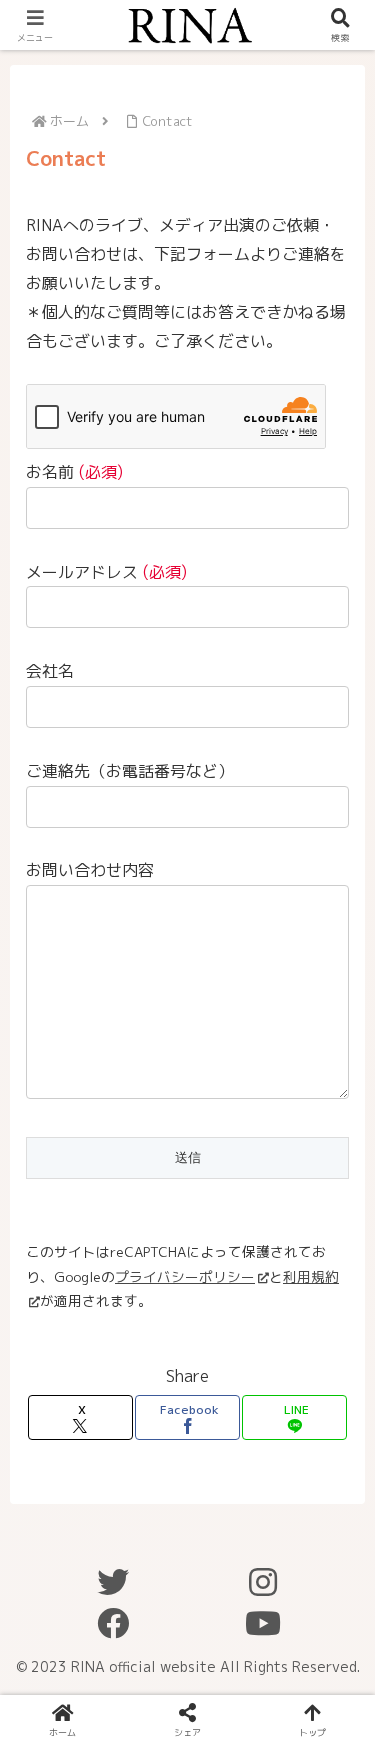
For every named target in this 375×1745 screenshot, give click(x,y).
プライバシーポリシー (185, 1276)
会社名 (50, 671)
